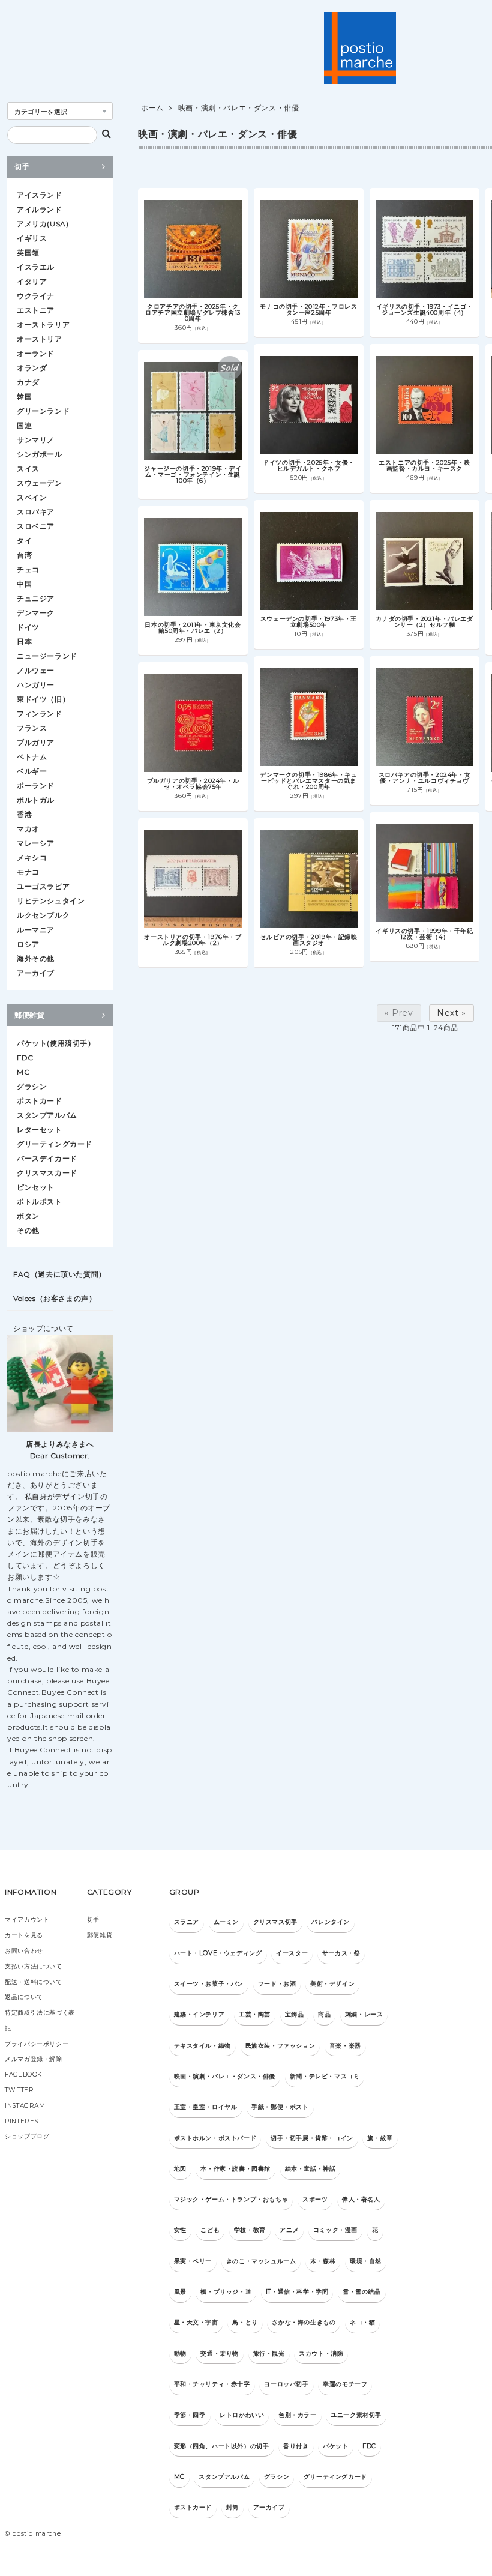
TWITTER (19, 2090)
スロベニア (36, 526)
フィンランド (40, 713)
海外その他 (36, 958)
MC (23, 1072)
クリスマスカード (47, 1173)
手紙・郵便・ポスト (280, 2107)
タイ (24, 541)
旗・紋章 (380, 2138)
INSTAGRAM (25, 2106)
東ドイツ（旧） (43, 699)
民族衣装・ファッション (280, 2046)
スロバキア (36, 512)
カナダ (28, 382)
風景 (180, 2292)
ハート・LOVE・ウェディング (218, 1953)
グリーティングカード (55, 1144)
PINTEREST (23, 2121)
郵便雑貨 (29, 1015)
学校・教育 (250, 2230)
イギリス (32, 238)
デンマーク (36, 613)
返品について (24, 1997)
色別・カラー (298, 2415)
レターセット (40, 1130)
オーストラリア (43, 324)
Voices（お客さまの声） (55, 1298)
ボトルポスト (40, 1202)
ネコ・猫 (362, 2322)
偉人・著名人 (361, 2199)
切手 (22, 167)
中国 (24, 584)
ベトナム (32, 757)
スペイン (32, 497)
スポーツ (315, 2199)
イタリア (32, 281)
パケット (335, 2446)
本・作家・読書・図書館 (235, 2169)
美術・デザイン (332, 1984)
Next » (451, 1013)
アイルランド (40, 209)
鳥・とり (245, 2322)
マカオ (28, 829)
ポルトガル (36, 800)
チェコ (28, 569)
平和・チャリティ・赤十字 (212, 2384)
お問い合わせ (24, 1951)
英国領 (28, 252)
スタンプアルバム (47, 1115)
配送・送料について (33, 1982)
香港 (24, 814)
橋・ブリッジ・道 (226, 2292)
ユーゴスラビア (43, 886)
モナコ (28, 872)
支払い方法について (33, 1966)
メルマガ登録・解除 (33, 2059)
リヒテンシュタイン (51, 901)
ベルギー (32, 771)
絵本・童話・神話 (310, 2169)
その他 (28, 1230)
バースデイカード (47, 1158)
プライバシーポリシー (37, 2044)
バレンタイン (331, 1922)
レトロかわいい (242, 2415)
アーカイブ (36, 973)
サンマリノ (36, 440)
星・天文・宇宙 (196, 2322)
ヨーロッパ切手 (286, 2384)
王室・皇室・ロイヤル (206, 2107)
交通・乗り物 (220, 2354)
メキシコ (32, 858)
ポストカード (40, 1101)
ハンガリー (36, 685)
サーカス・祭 (341, 1953)
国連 (24, 425)
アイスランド (40, 195)
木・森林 (323, 2261)
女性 (180, 2230)
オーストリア (40, 339)
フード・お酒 (277, 1984)
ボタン (28, 1216)
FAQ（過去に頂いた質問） (60, 1274)
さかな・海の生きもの (304, 2322)
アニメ (289, 2230)
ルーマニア (36, 930)
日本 (24, 641)
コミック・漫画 (335, 2230)
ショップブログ (27, 2136)
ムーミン (226, 1922)
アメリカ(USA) (43, 224)
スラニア (187, 1922)
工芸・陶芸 (255, 2014)
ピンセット (36, 1187)
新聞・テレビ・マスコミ (325, 2076)
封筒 (232, 2507)
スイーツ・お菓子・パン (209, 1984)
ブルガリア (36, 742)
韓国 (24, 397)
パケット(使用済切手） (56, 1043)
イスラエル (36, 267)
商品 (324, 2014)
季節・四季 (190, 2415)
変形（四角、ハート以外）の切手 (222, 2446)
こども (210, 2230)
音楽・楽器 (345, 2046)
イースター (292, 1953)
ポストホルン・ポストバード (215, 2138)
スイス (28, 469)
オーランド (36, 353)
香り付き (296, 2446)
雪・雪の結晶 (362, 2292)
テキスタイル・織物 (202, 2046)
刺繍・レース (364, 2014)
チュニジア (36, 598)
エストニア (36, 310)
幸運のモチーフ (345, 2384)
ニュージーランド (47, 656)
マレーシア (36, 843)
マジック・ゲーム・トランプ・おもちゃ (231, 2199)
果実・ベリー (193, 2261)
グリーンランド (43, 411)
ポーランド (36, 786)
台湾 (24, 555)
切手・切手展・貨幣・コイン (312, 2138)
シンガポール (40, 454)
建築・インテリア (199, 2014)
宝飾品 (295, 2014)
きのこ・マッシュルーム (261, 2261)
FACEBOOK (23, 2074)
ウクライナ (36, 296)
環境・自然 (366, 2261)
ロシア (28, 944)
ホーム (152, 108)
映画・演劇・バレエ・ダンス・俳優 (239, 108)
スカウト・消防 (321, 2354)
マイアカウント (27, 1920)
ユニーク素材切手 (356, 2415)
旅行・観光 (269, 2354)
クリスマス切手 (275, 1922)
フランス (32, 728)
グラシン (32, 1086)
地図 (180, 2169)
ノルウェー (36, 670)
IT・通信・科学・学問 (297, 2292)
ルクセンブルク (43, 915)
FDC (25, 1057)
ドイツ (28, 627)
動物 (180, 2354)
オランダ (32, 368)
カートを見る (24, 1935)
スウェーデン (40, 483)
